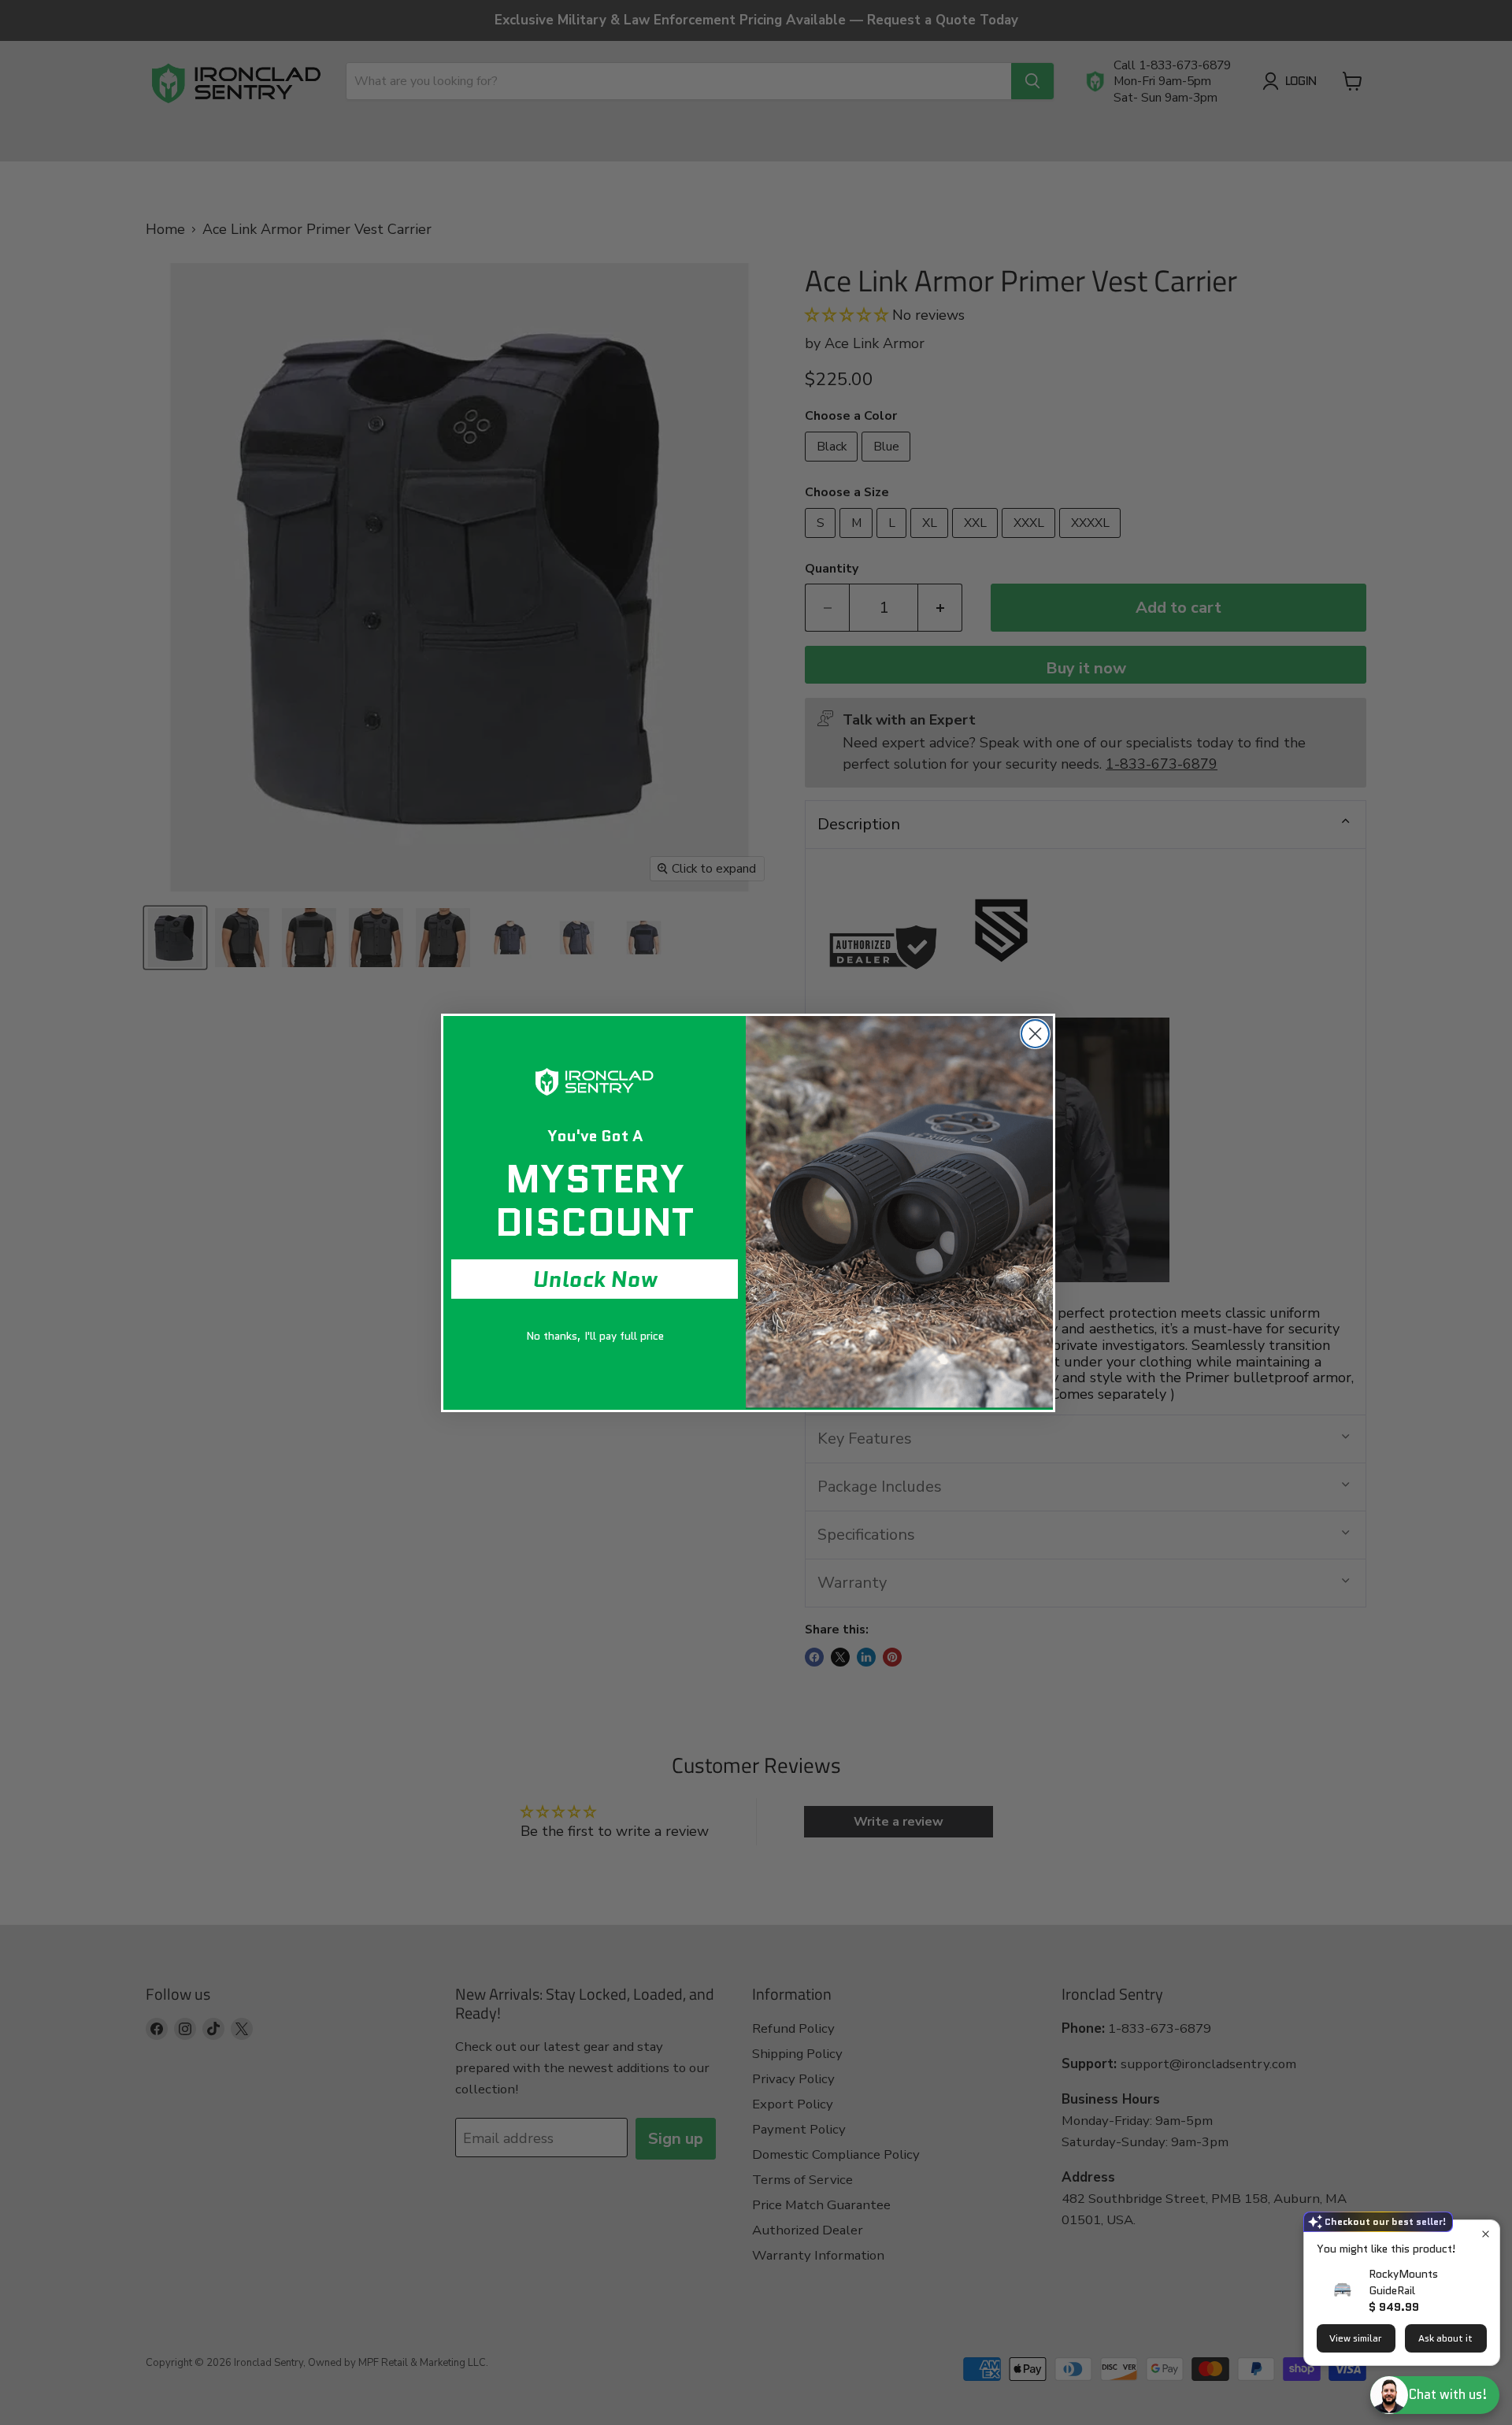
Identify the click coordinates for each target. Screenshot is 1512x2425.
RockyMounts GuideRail (1403, 2282)
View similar (1356, 2338)
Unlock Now (595, 1279)
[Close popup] (1486, 2234)
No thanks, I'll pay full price (595, 1336)
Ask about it (1445, 2338)
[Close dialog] (1035, 1034)
